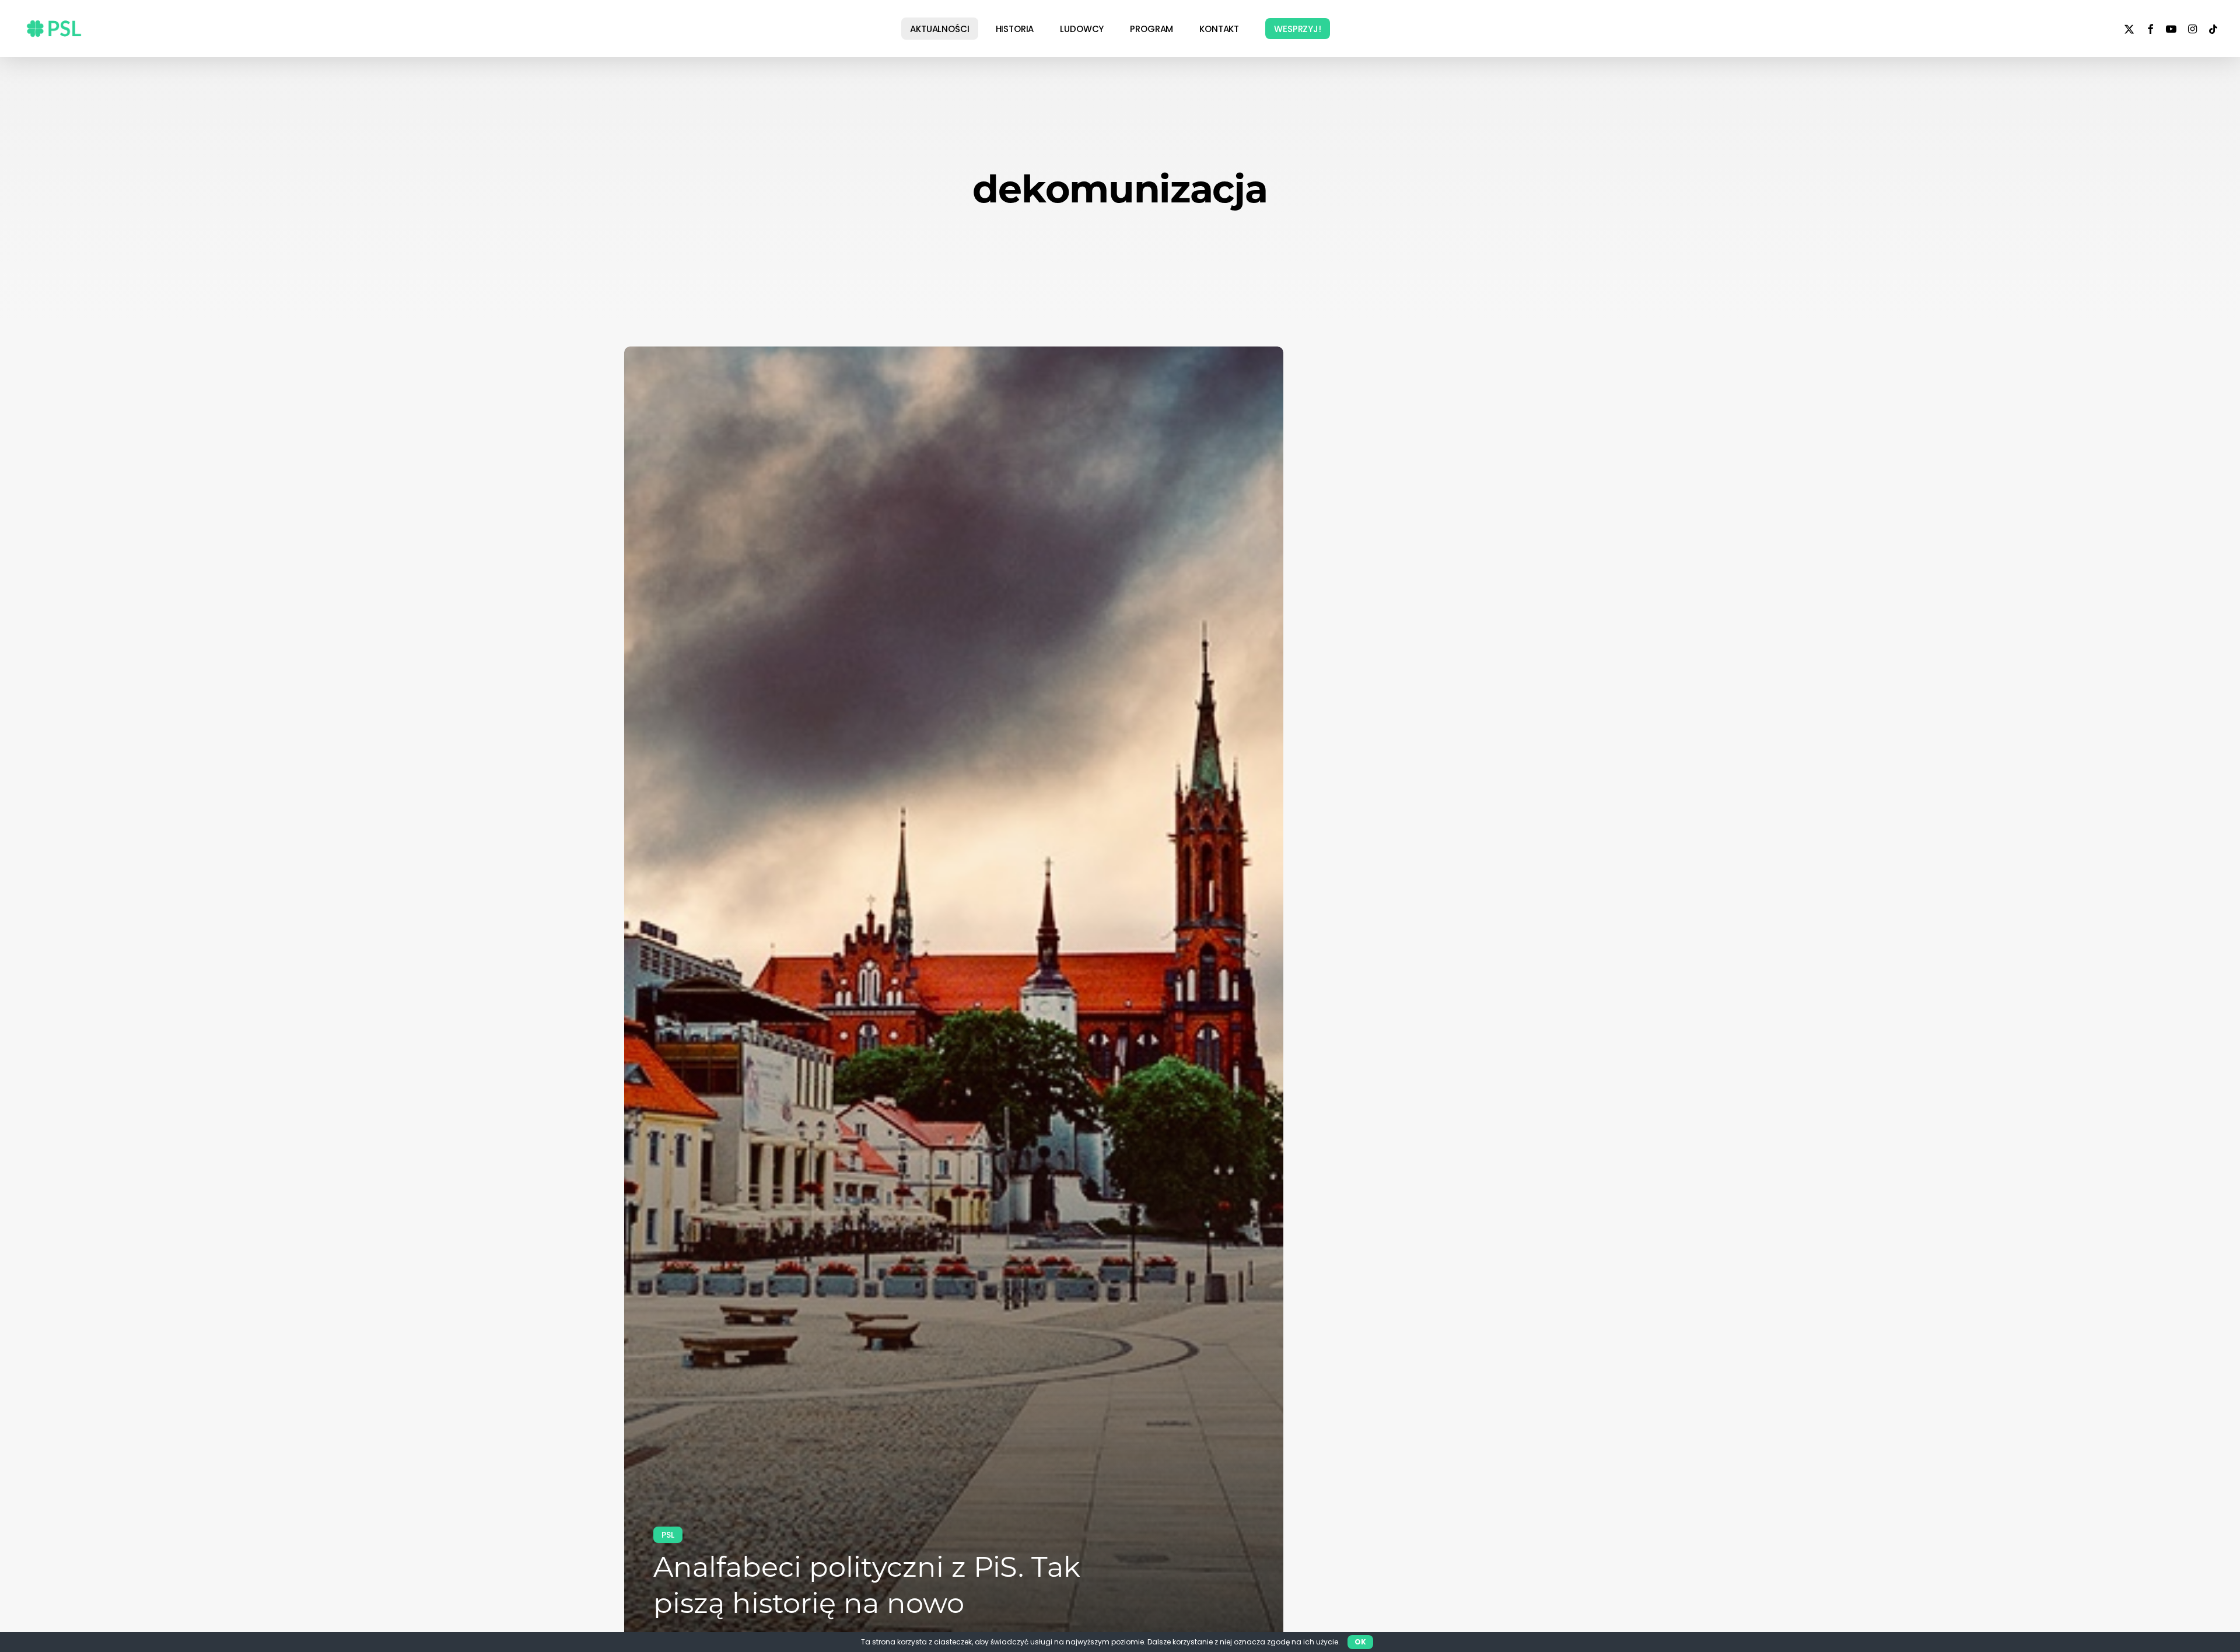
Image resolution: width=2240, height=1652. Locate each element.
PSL (668, 1535)
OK (1360, 1642)
